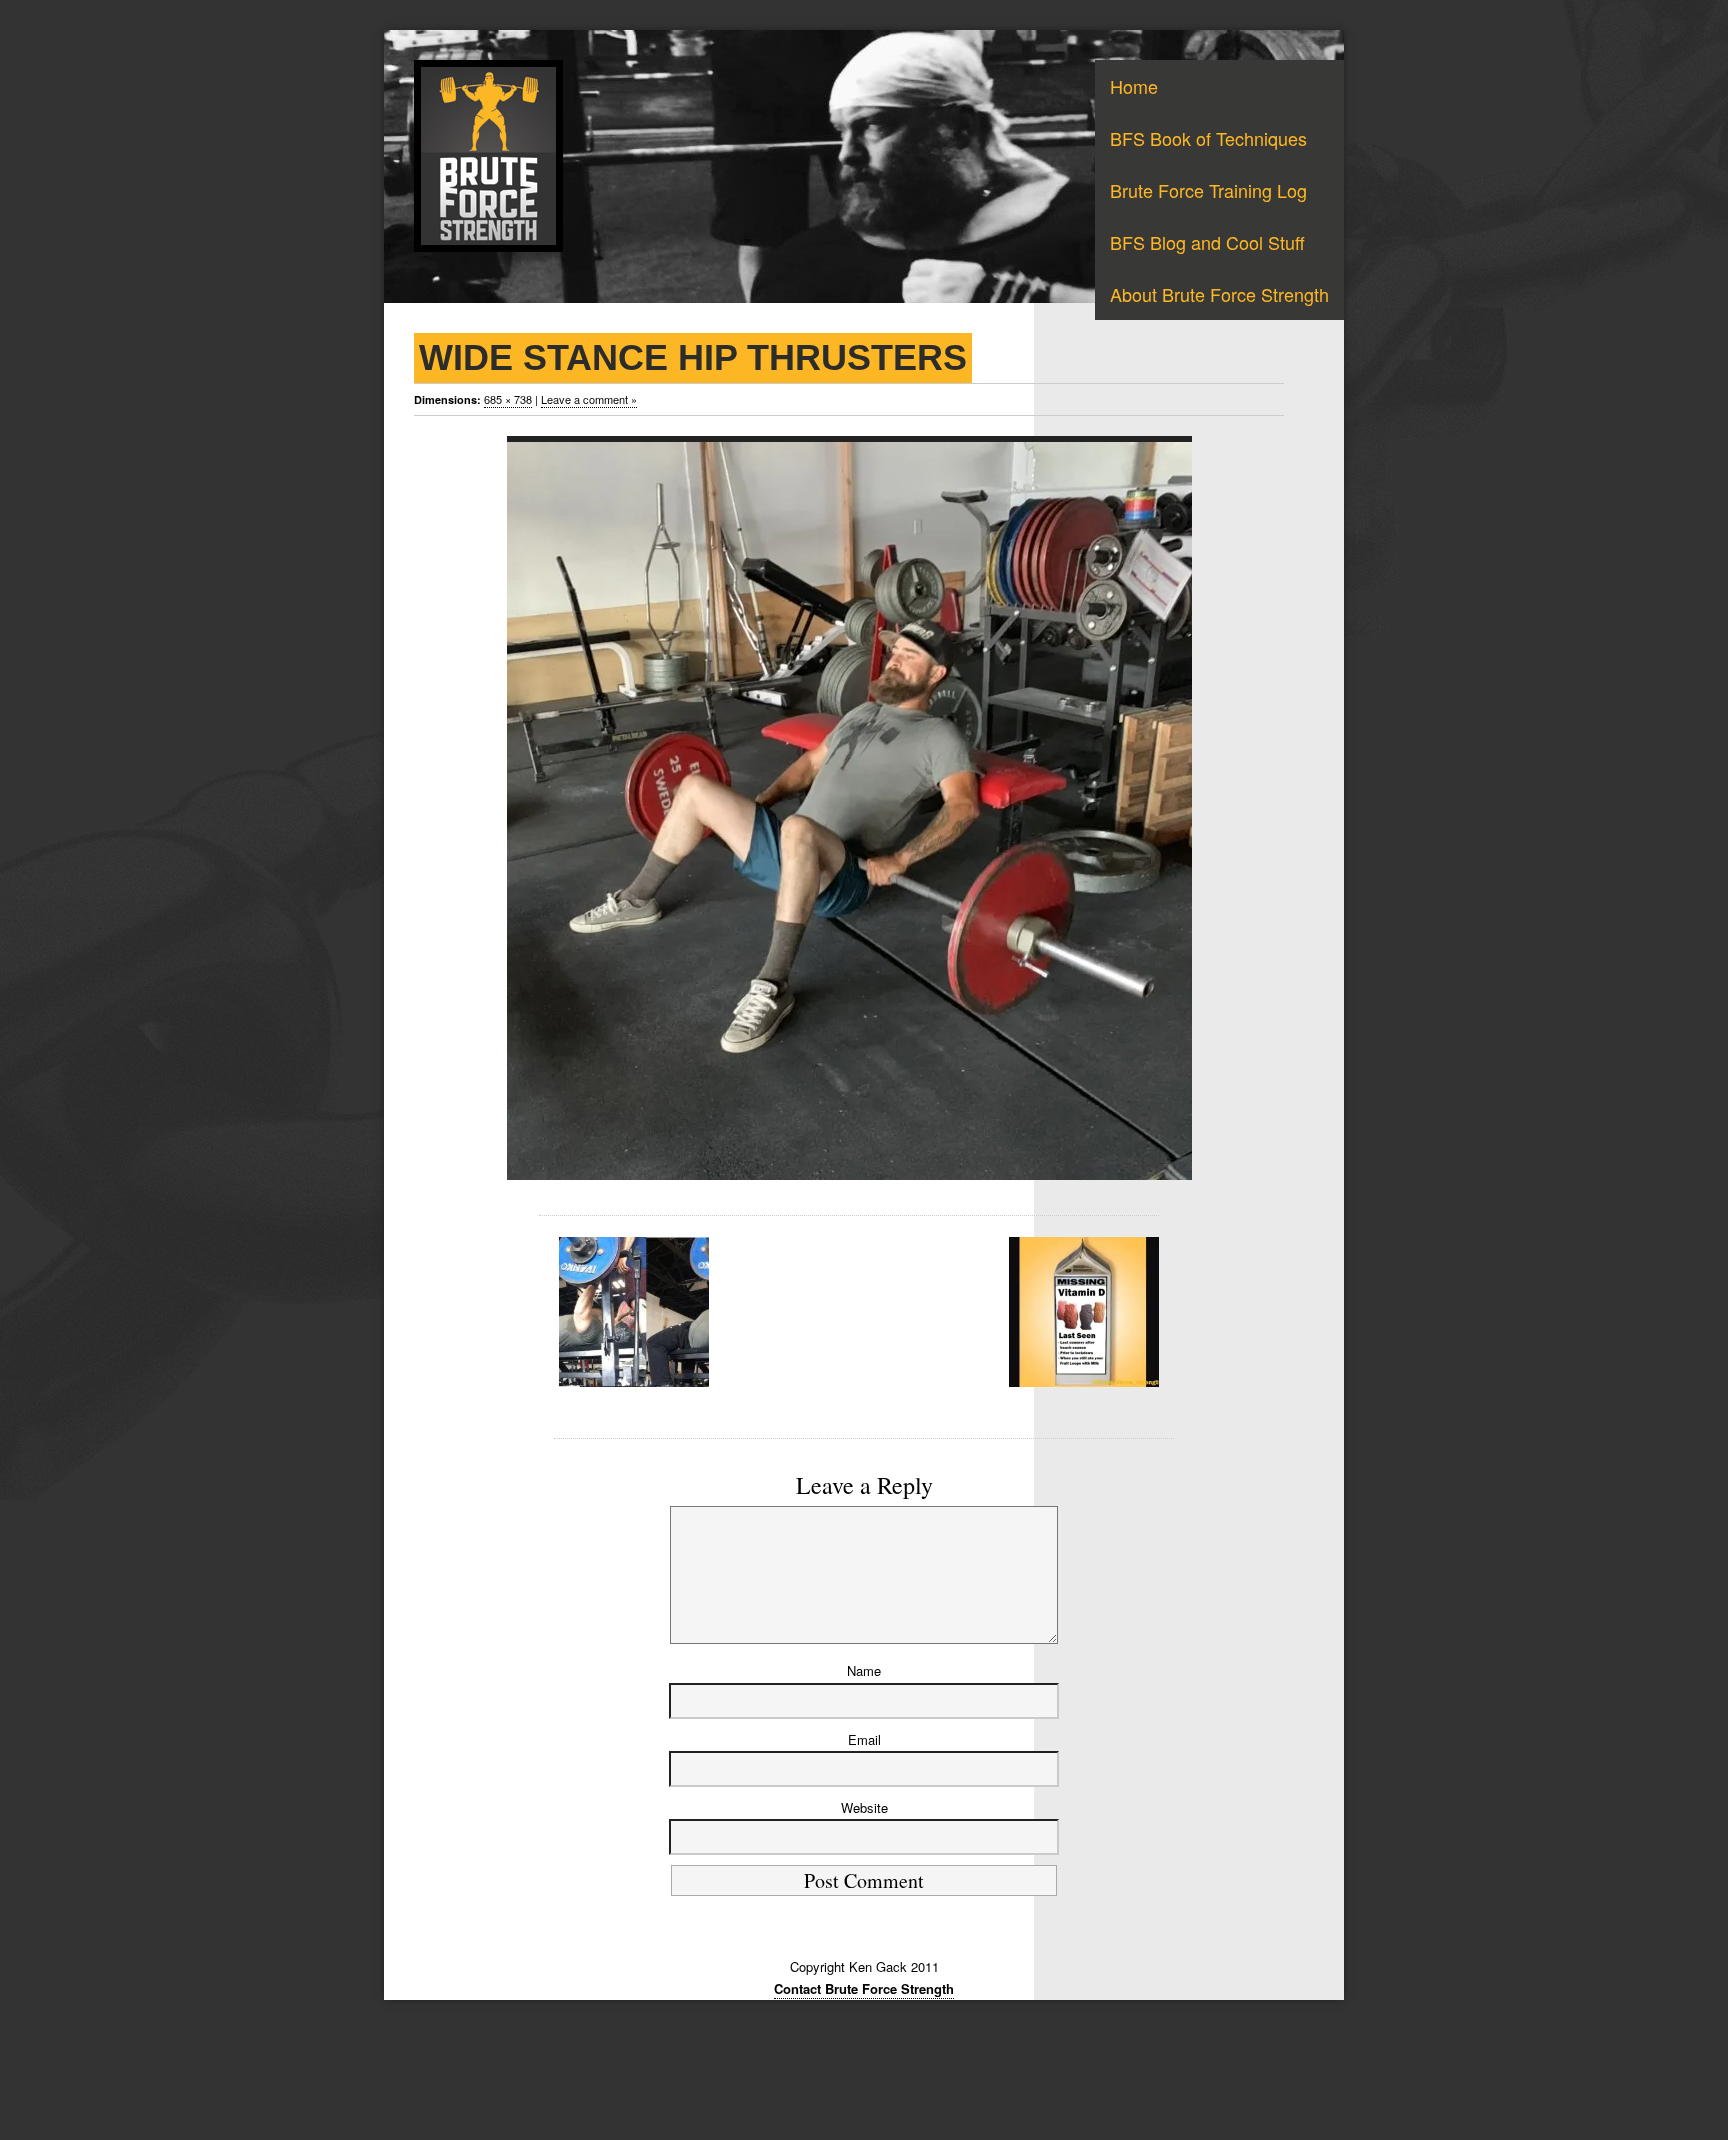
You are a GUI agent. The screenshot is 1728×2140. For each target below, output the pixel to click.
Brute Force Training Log (1208, 190)
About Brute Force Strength (1219, 294)
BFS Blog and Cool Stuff (1207, 242)
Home (1134, 86)
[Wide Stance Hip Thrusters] (849, 808)
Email (864, 1739)
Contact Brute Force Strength (864, 1988)
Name (864, 1670)
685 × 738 (508, 399)
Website (864, 1807)
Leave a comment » (589, 399)
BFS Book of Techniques (1208, 138)
